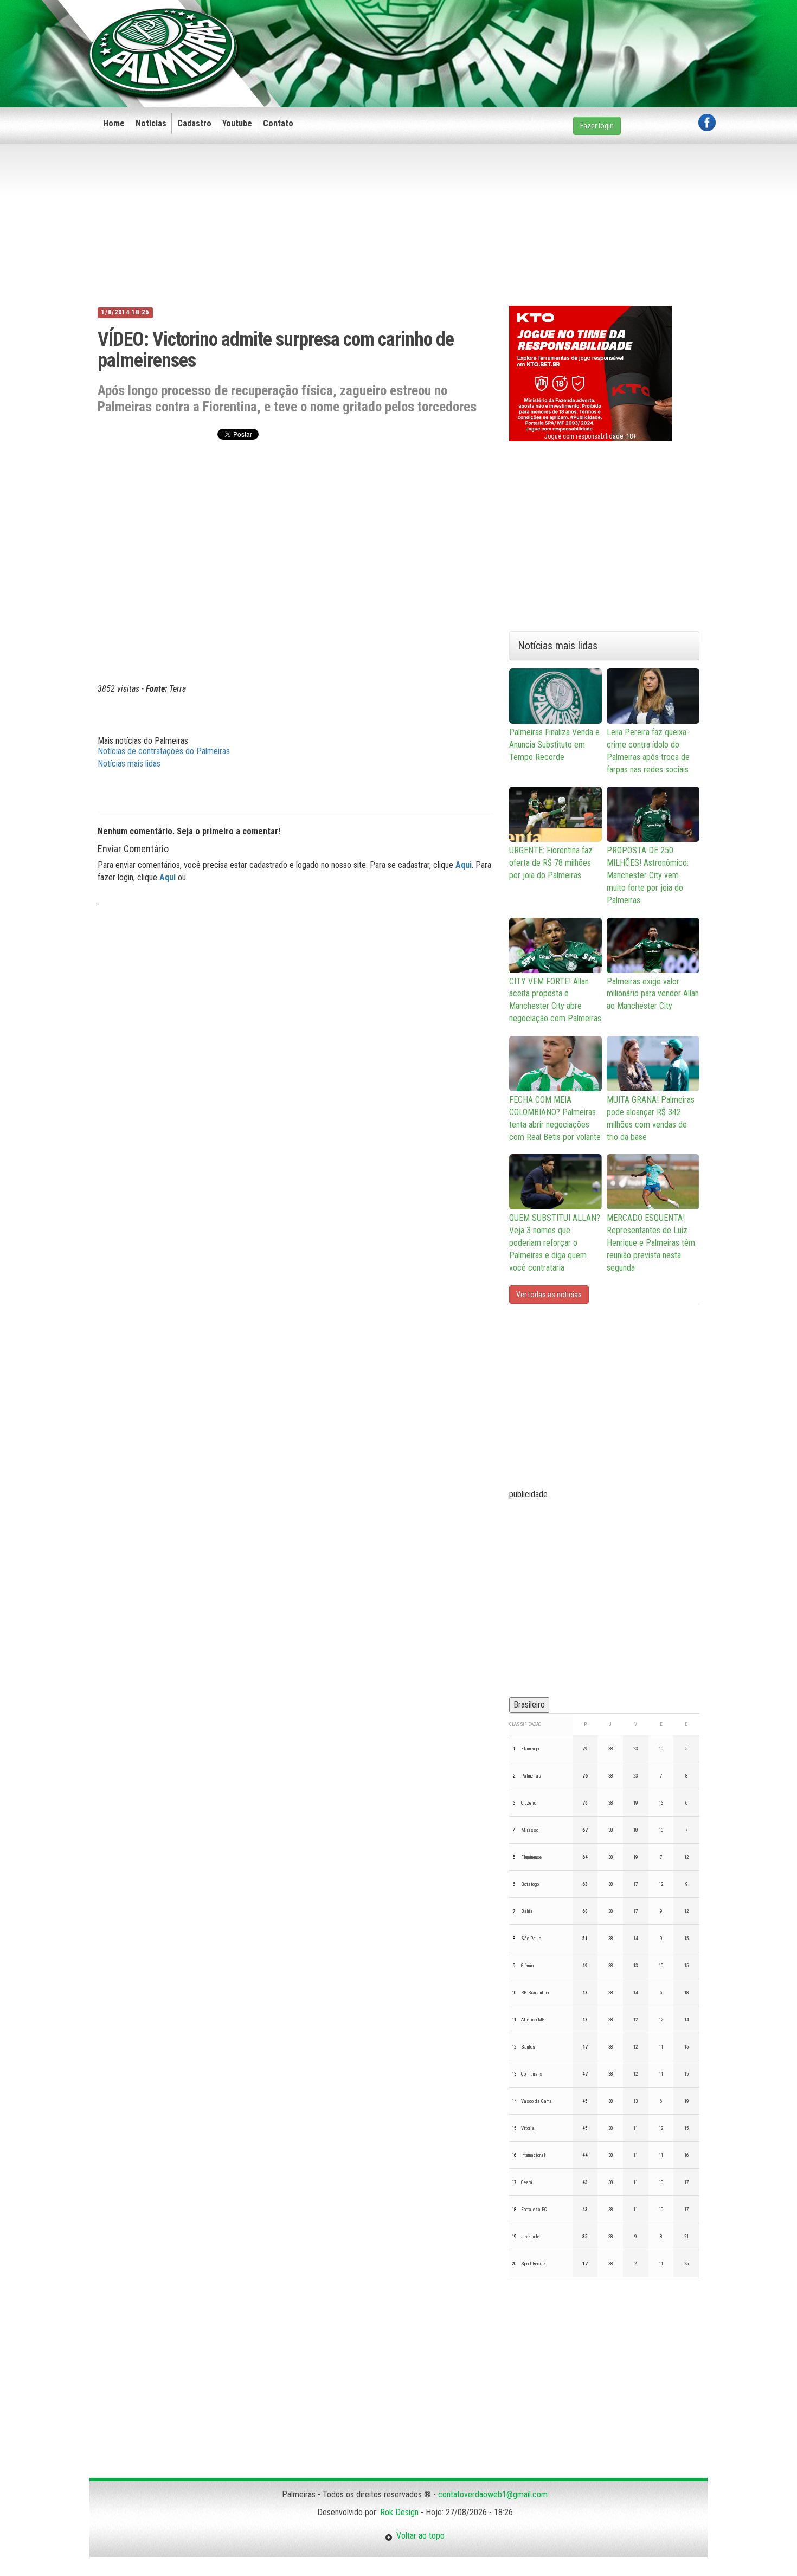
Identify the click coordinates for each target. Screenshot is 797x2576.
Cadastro (194, 123)
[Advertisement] (518, 36)
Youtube (237, 123)
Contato (278, 123)
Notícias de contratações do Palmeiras (164, 751)
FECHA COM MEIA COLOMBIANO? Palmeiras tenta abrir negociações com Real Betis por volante (555, 1118)
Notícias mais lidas (129, 764)
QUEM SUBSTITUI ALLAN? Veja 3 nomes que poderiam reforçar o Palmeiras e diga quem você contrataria (555, 1242)
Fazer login (597, 126)
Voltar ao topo (419, 2536)
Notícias (151, 123)
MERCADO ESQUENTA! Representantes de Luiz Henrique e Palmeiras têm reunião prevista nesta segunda (651, 1242)
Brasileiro (529, 1705)
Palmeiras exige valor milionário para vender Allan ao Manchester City (653, 994)
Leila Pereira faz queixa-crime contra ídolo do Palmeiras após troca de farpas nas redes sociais (648, 751)
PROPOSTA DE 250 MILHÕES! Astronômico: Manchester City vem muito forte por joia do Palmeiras (648, 875)
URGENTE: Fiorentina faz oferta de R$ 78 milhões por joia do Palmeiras (551, 863)
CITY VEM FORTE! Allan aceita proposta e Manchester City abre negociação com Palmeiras (555, 1000)
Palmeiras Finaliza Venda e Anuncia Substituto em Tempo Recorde (554, 745)
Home (114, 123)
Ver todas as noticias (549, 1295)
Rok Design (399, 2512)
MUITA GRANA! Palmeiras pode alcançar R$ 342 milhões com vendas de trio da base (651, 1118)
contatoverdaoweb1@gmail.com (493, 2494)
